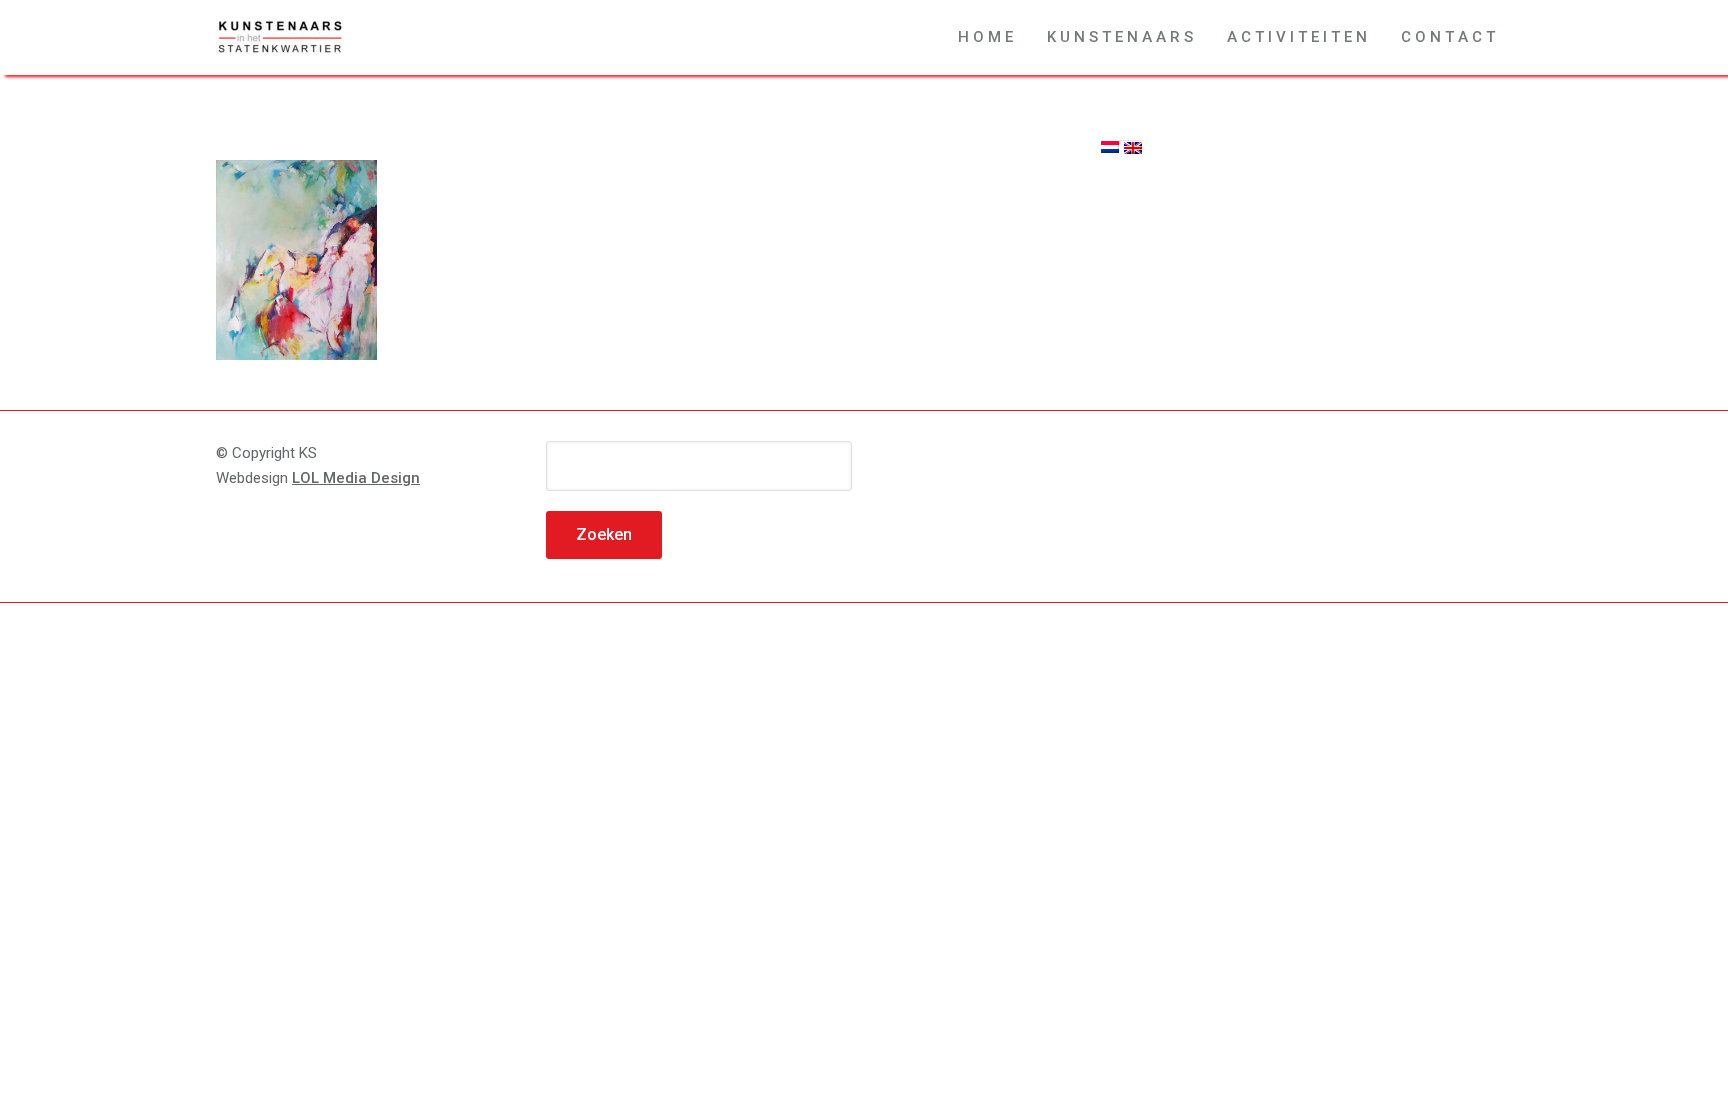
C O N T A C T (1448, 37)
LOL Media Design (356, 478)
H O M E (985, 37)
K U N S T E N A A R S (1120, 37)
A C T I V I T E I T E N (1297, 37)
